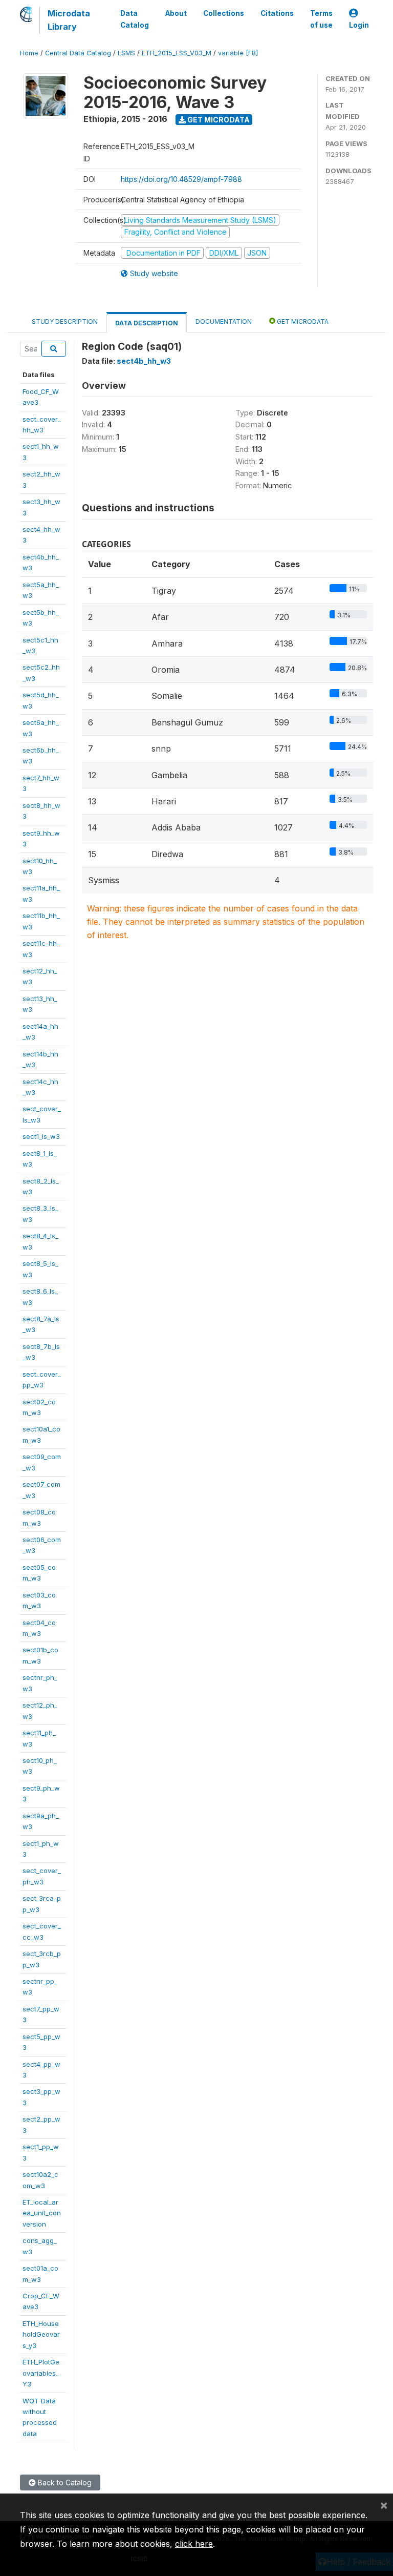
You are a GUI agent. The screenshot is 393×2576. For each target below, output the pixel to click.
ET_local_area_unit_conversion (42, 2213)
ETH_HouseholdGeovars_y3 (41, 2334)
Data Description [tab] (147, 323)
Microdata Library (69, 20)
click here (194, 2544)
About (176, 13)
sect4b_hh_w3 (144, 361)
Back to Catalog (64, 2482)
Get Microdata (218, 120)
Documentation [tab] (224, 321)
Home (29, 53)
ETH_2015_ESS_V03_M (177, 53)
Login (359, 25)
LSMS (126, 53)
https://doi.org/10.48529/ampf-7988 (181, 179)
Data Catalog (135, 19)
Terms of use (321, 19)
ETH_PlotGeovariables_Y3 (41, 2373)
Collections (224, 13)
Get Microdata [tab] (302, 321)
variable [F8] (238, 53)
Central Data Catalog (78, 53)
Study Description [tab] (65, 321)
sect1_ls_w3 (41, 1136)
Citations (277, 13)
